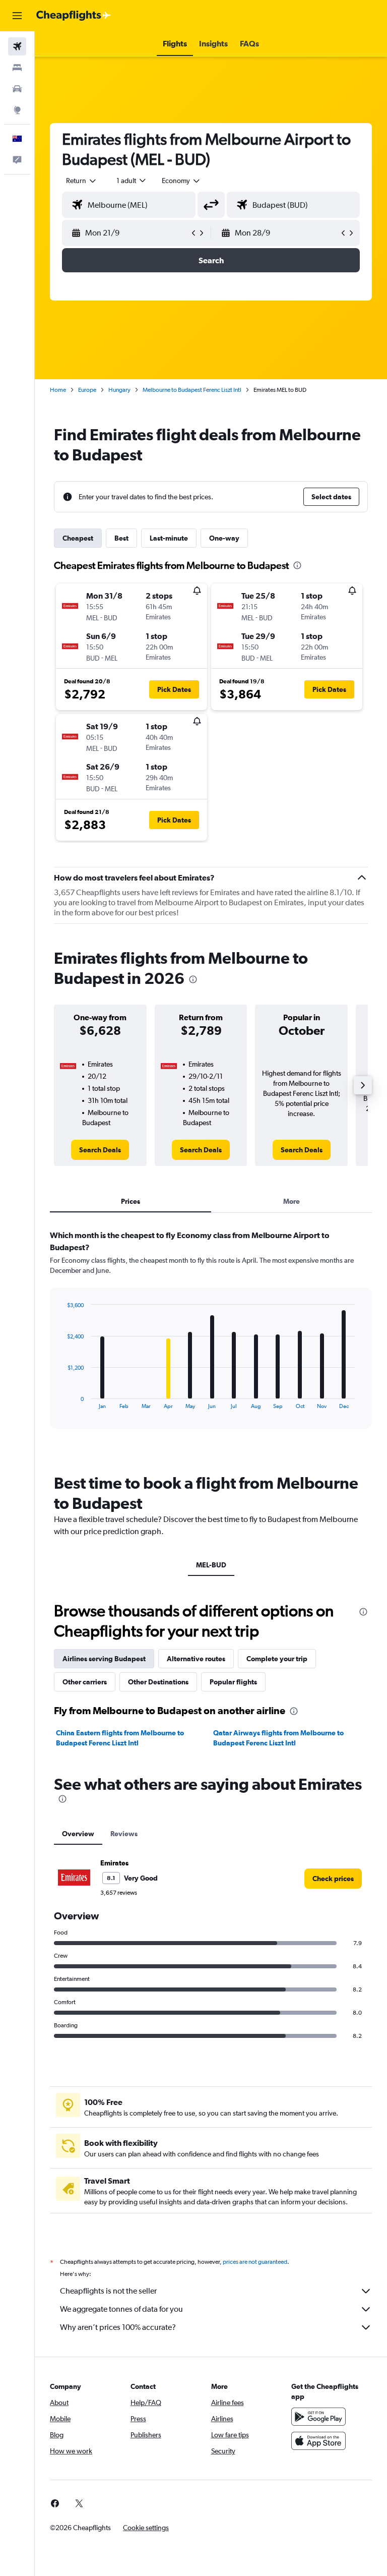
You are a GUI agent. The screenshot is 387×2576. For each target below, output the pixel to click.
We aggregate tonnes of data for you (121, 2309)
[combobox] (181, 181)
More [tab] (292, 1201)
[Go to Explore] (17, 110)
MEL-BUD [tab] (211, 1565)
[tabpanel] (211, 1339)
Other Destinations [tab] (158, 1682)
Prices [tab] (131, 1201)
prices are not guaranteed (255, 2262)
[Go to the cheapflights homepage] (74, 16)
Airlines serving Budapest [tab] (104, 1659)
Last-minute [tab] (169, 538)
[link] (100, 1150)
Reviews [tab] (124, 1834)
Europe (87, 390)
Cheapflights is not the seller (108, 2291)
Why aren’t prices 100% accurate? (118, 2327)
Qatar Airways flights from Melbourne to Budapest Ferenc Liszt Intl (278, 1738)
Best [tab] (121, 538)
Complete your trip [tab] (277, 1659)
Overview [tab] (78, 1834)
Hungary (119, 390)
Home (58, 390)
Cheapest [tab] (78, 538)
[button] (17, 16)
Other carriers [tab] (85, 1682)
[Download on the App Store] (318, 2441)
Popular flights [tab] (233, 1682)
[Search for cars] (17, 89)
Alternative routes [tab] (196, 1659)
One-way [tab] (224, 538)
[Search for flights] (17, 46)
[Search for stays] (17, 68)
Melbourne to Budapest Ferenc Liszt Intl (192, 390)
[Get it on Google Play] (318, 2417)
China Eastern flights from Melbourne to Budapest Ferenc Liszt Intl (120, 1738)
